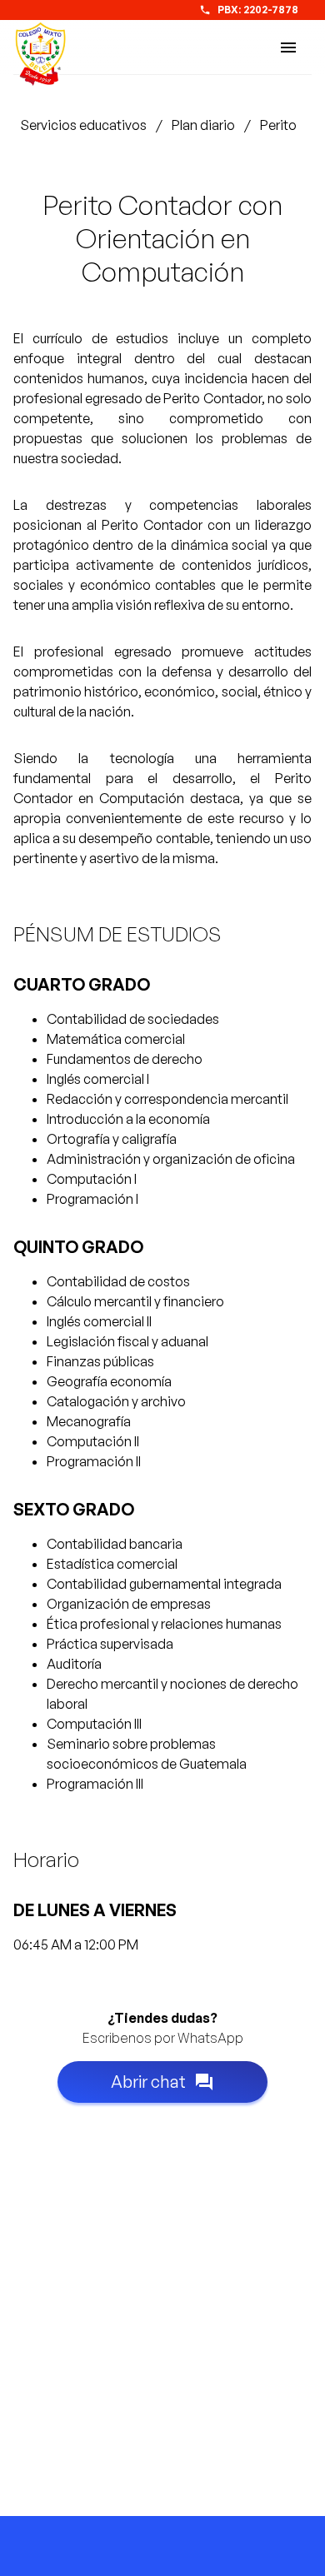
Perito (278, 125)
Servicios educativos (83, 125)
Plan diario (203, 125)
